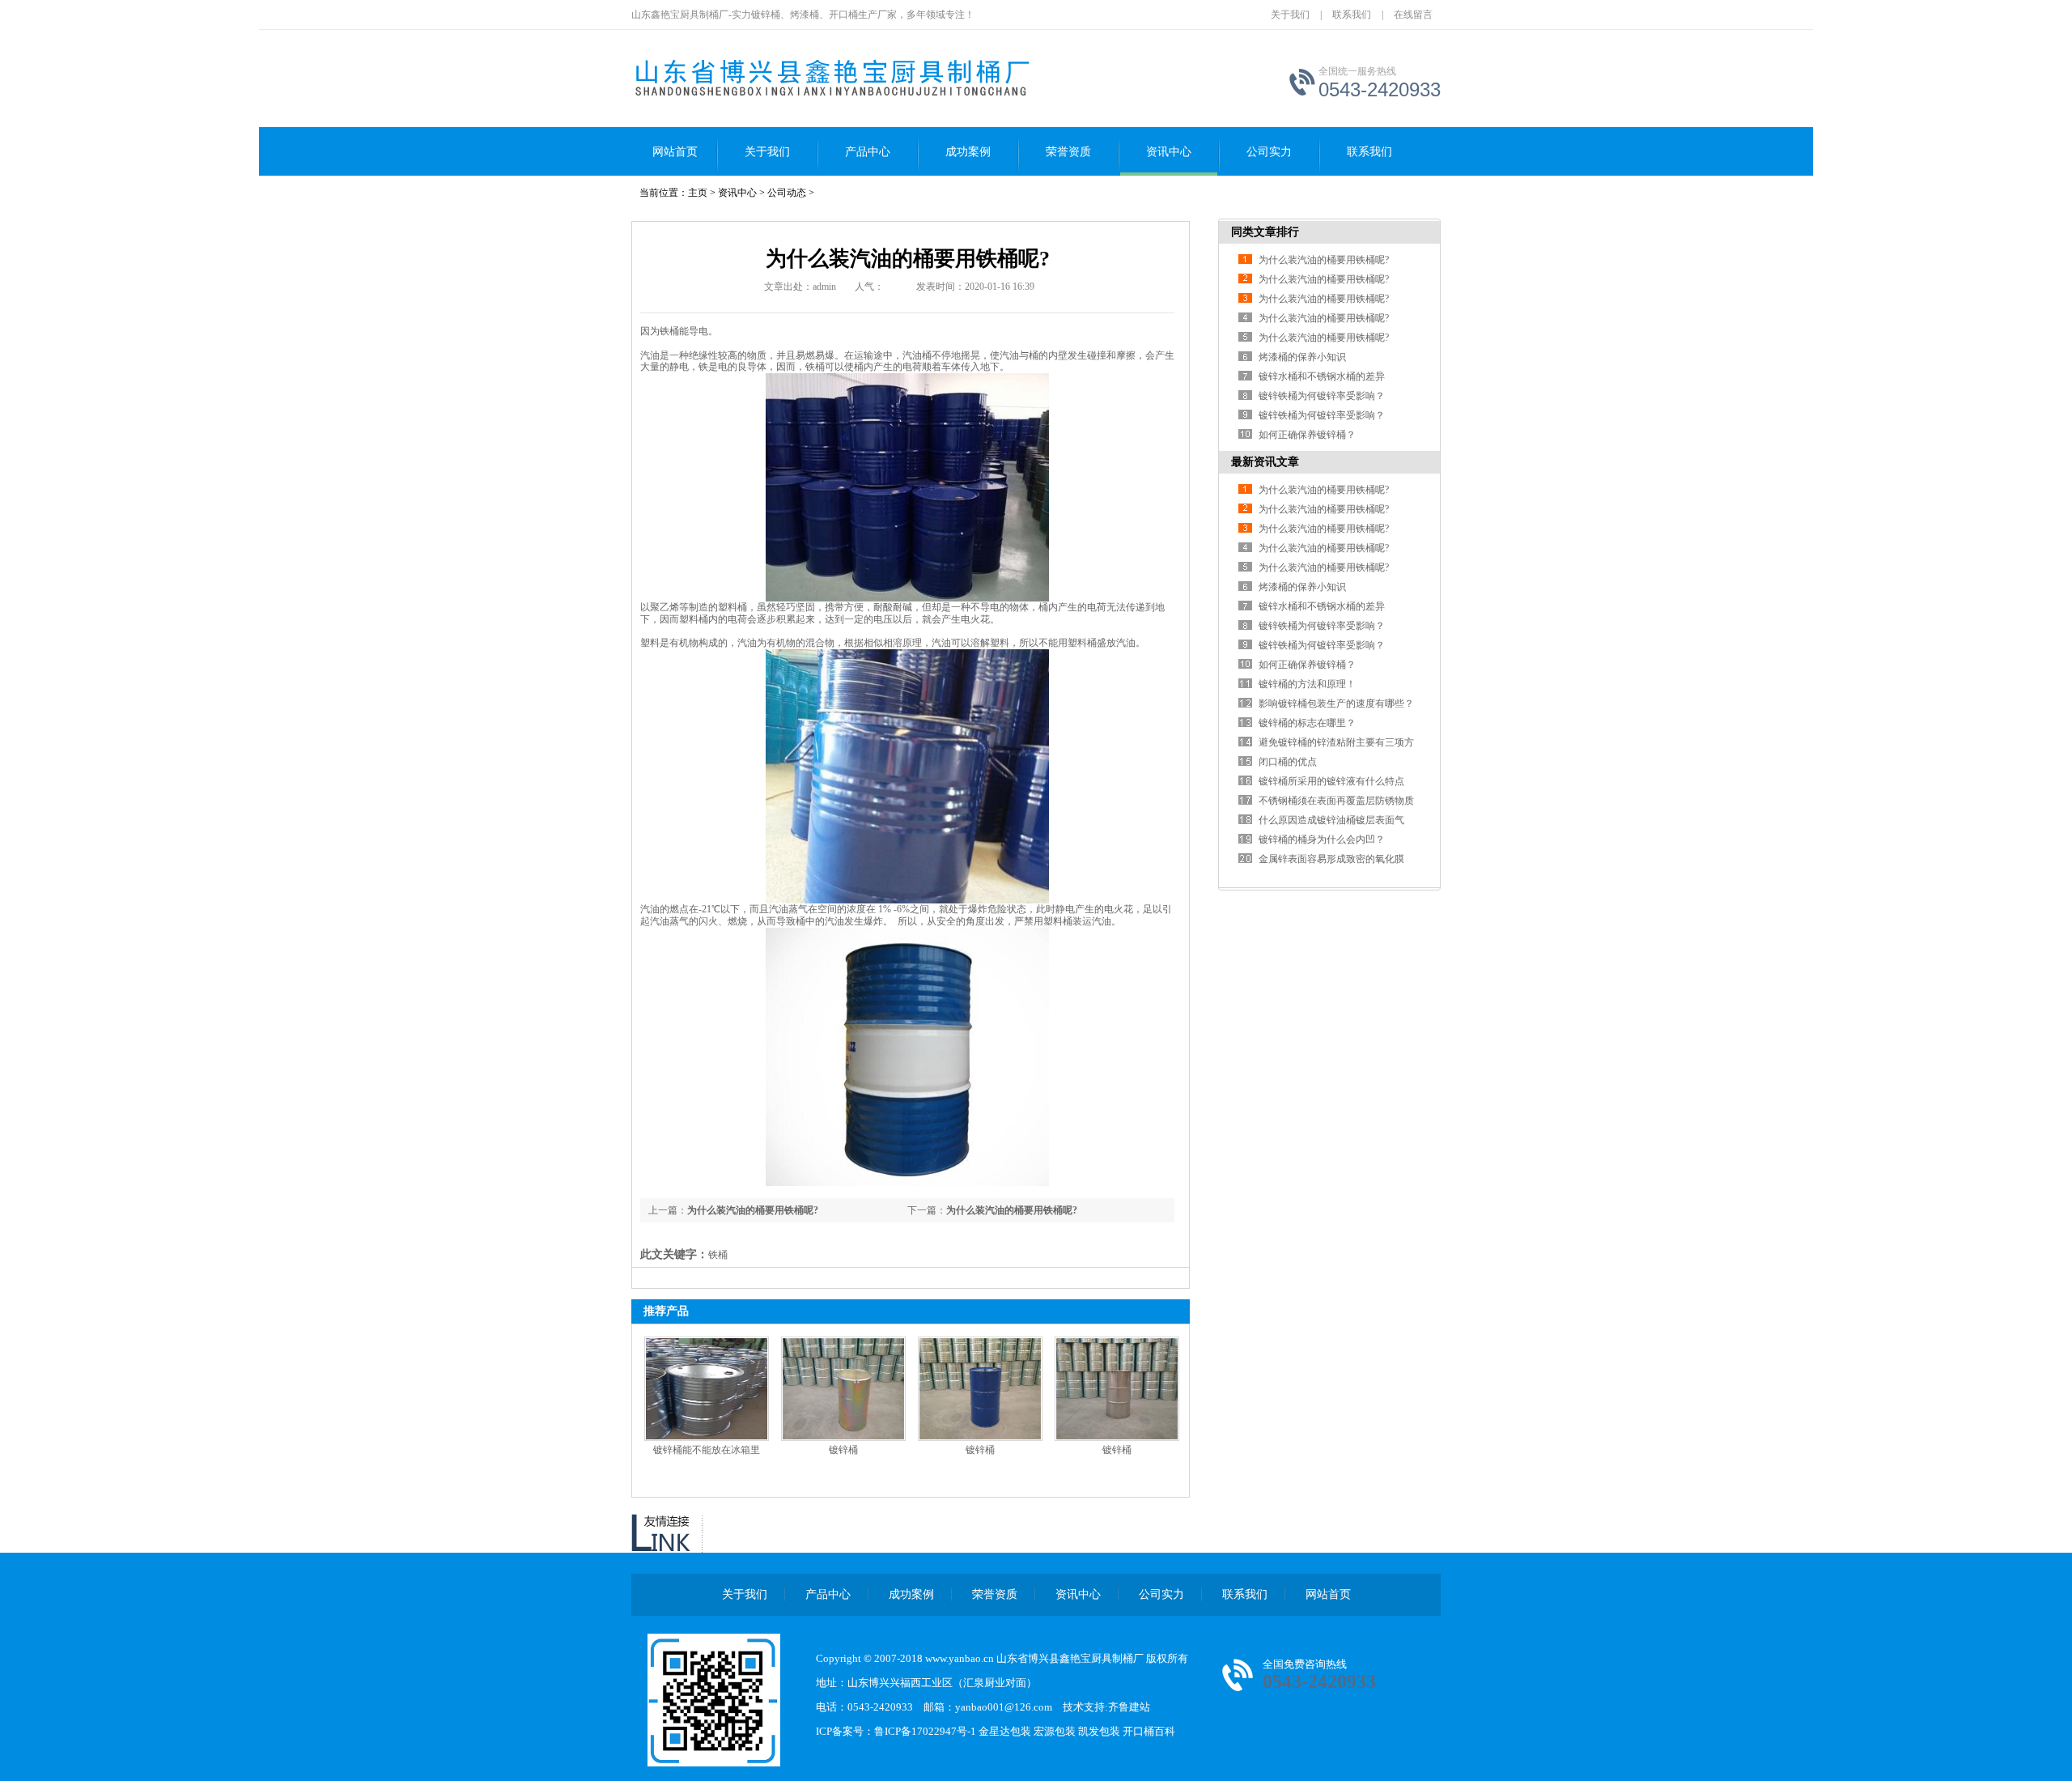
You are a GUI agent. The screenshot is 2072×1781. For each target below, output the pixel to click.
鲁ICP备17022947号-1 (926, 1731)
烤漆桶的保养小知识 (1302, 357)
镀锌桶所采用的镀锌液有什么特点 (1331, 781)
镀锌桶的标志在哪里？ (1307, 723)
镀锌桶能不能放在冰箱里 (707, 1450)
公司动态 (787, 193)
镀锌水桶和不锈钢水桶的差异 (1322, 376)
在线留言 (1413, 15)
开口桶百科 (1149, 1731)
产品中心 (868, 152)
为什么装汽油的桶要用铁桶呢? (1012, 1210)
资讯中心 (1169, 152)
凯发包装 (1099, 1731)
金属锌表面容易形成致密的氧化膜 (1331, 859)
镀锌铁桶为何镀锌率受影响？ (1322, 396)
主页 (698, 193)
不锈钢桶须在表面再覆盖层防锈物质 (1336, 801)
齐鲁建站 (1129, 1707)
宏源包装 (1055, 1731)
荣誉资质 (1068, 152)
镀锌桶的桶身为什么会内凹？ (1322, 839)
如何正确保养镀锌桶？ (1307, 435)
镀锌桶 (843, 1450)
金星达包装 (1005, 1731)
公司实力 (1269, 152)
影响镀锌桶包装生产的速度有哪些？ (1336, 703)
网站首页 (675, 152)
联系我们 (1352, 15)
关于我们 (1290, 15)
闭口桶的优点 (1288, 762)
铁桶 (669, 331)
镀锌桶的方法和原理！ (1307, 684)
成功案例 (968, 152)
